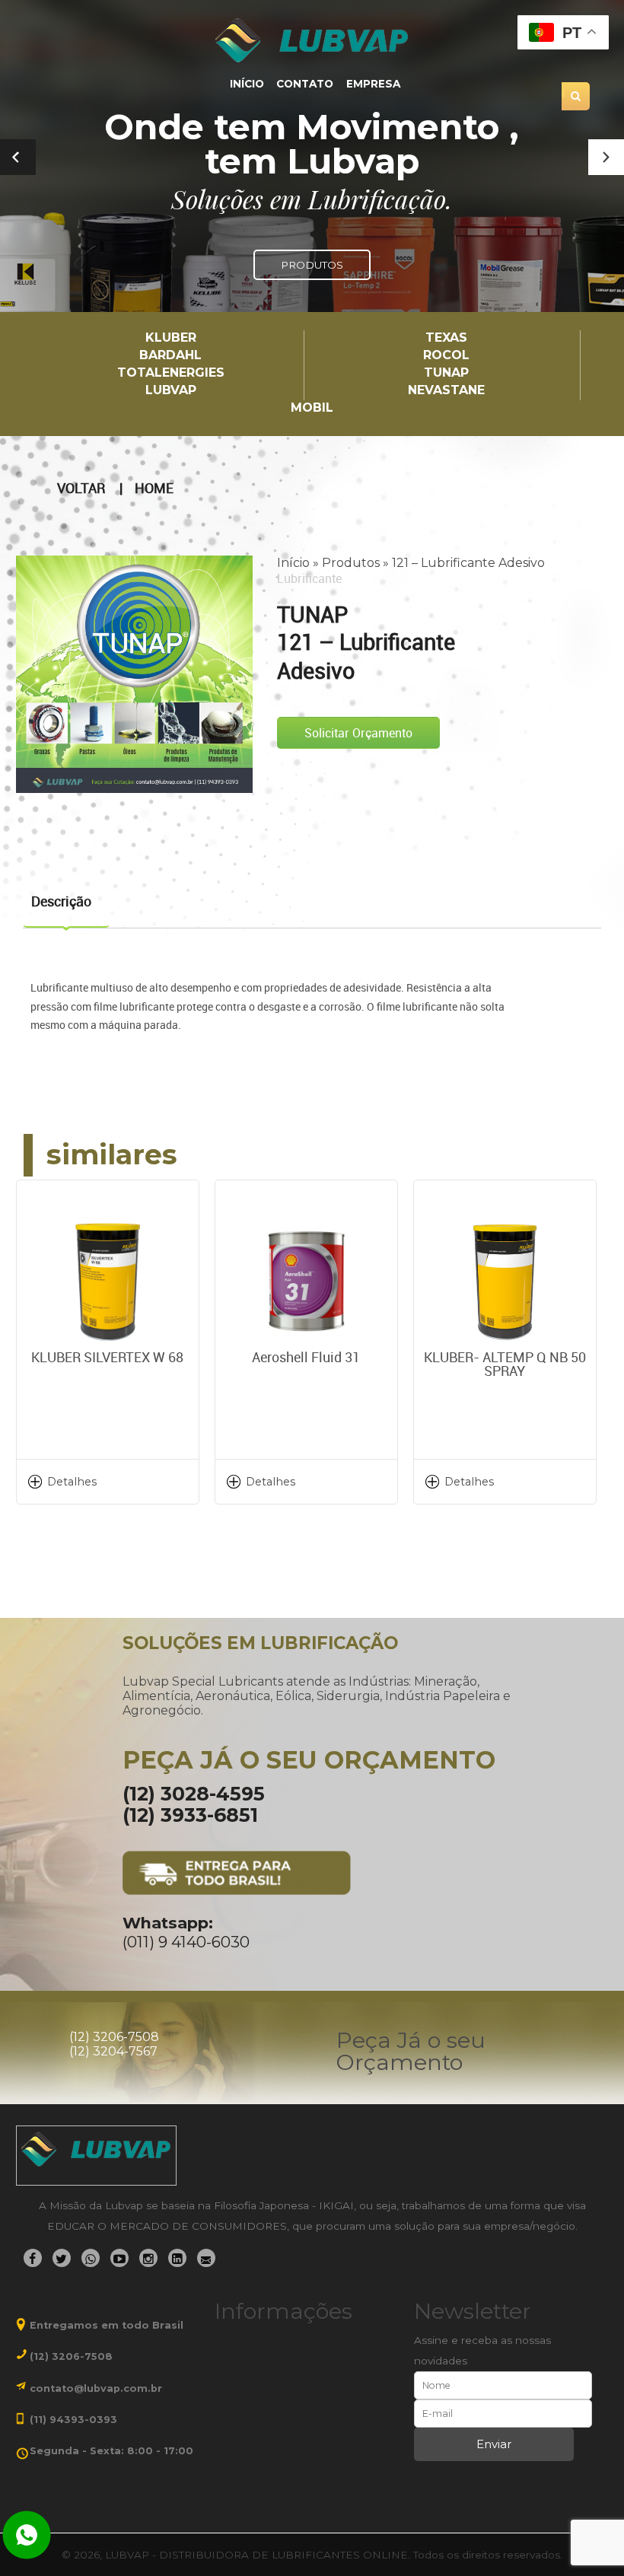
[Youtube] (119, 2258)
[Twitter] (62, 2258)
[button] (606, 157)
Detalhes (72, 1482)
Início (247, 84)
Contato (305, 84)
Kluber (171, 338)
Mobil (312, 408)
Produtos (351, 563)
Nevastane (446, 391)
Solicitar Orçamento (358, 733)
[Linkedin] (177, 2258)
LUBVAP (171, 391)
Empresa (373, 84)
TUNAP (446, 373)
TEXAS (446, 338)
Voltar (81, 489)
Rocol (446, 356)
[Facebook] (33, 2258)
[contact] (206, 2258)
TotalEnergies (171, 373)
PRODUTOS (312, 265)
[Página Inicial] (312, 40)
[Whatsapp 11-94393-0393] (27, 2536)
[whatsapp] (91, 2258)
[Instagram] (148, 2258)
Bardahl (170, 356)
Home (154, 489)
